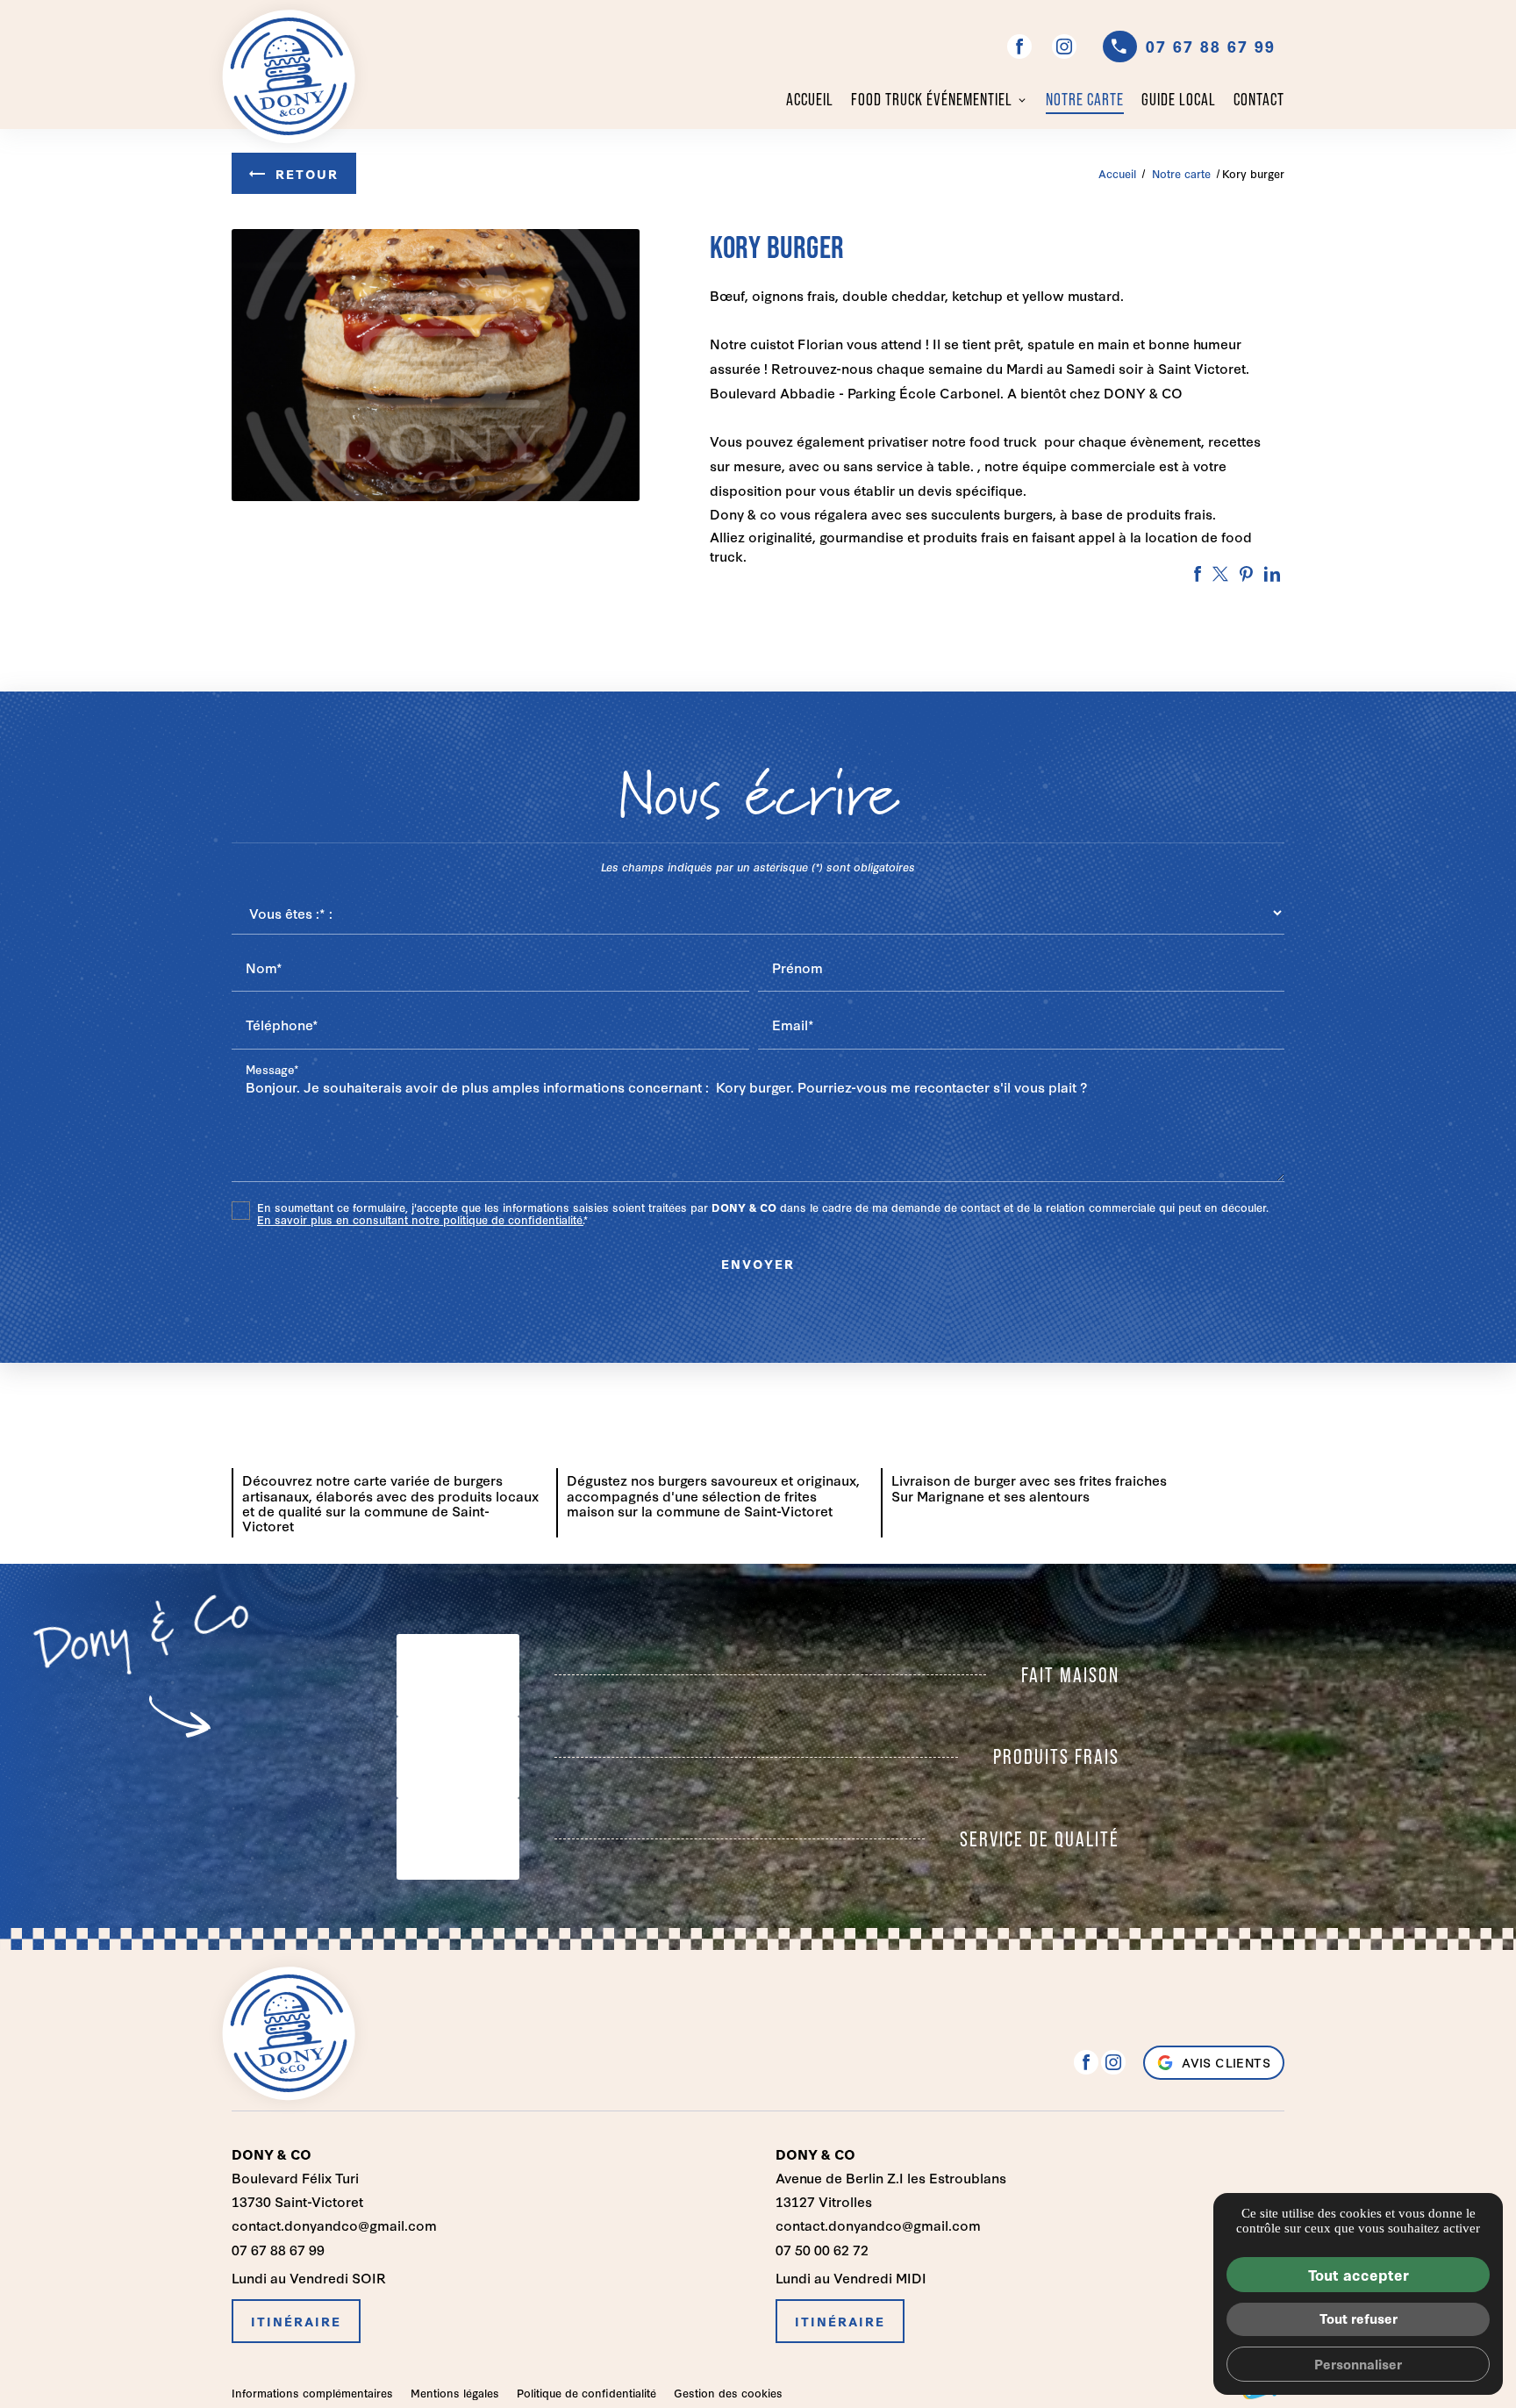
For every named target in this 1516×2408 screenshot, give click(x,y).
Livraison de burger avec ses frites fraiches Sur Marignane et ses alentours (1029, 1487)
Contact (1259, 99)
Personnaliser (1358, 2364)
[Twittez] (1220, 574)
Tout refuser (1359, 2318)
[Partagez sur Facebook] (1198, 574)
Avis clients (1226, 2062)
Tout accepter (1359, 2274)
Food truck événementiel (932, 99)
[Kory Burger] (436, 365)
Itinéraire (296, 2321)
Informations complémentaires (312, 2393)
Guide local (1179, 99)
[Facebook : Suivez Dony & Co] (1019, 47)
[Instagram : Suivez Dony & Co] (1064, 47)
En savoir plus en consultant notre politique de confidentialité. (420, 1219)
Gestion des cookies (728, 2392)
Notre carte (1085, 99)
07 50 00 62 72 (822, 2249)
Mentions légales (455, 2392)
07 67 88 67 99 (1211, 46)
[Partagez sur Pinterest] (1246, 574)
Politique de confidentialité (586, 2392)
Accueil (810, 99)
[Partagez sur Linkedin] (1272, 574)
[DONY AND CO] (288, 77)
